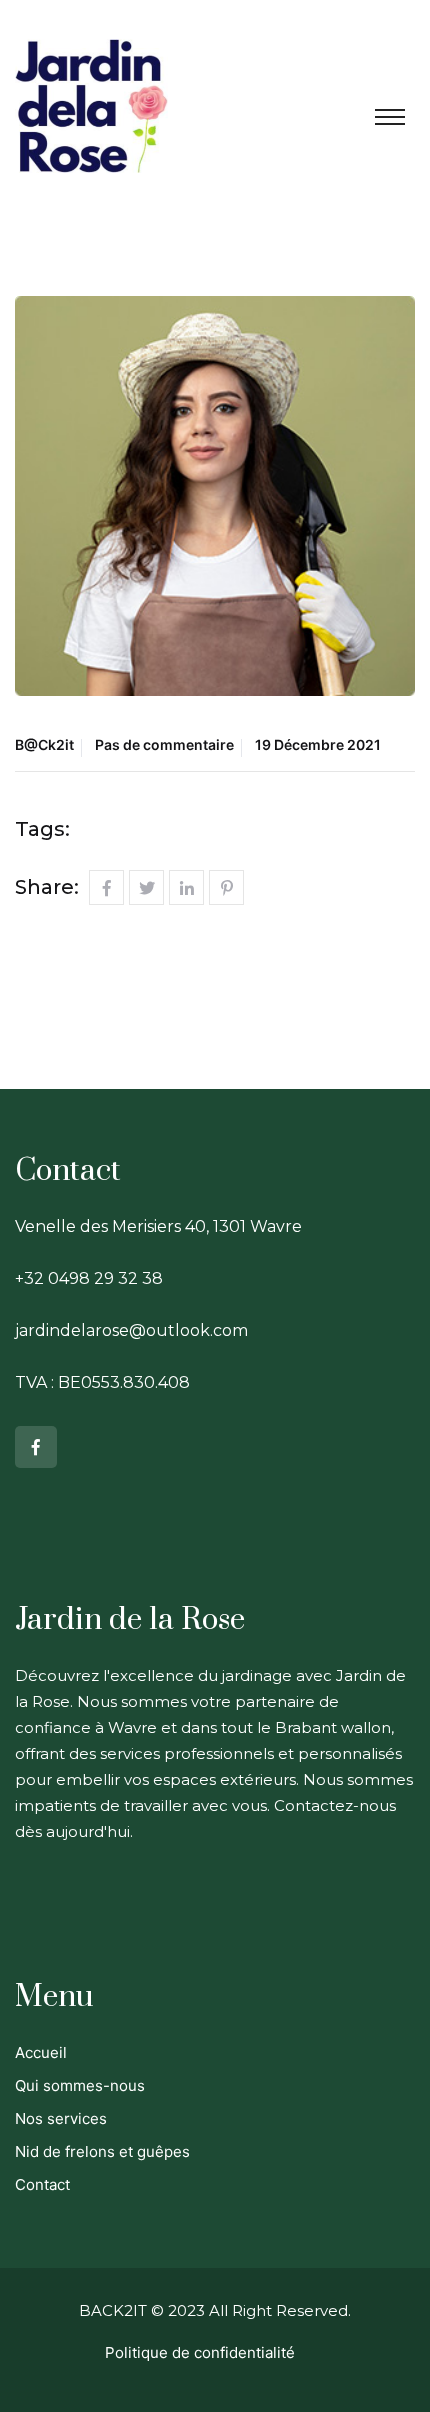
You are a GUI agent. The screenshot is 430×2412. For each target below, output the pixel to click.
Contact (42, 2184)
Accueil (41, 2052)
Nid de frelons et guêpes (102, 2151)
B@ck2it (44, 744)
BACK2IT (113, 2310)
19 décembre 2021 (318, 744)
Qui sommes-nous (80, 2085)
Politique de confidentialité (200, 2352)
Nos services (61, 2118)
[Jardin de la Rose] (91, 103)
